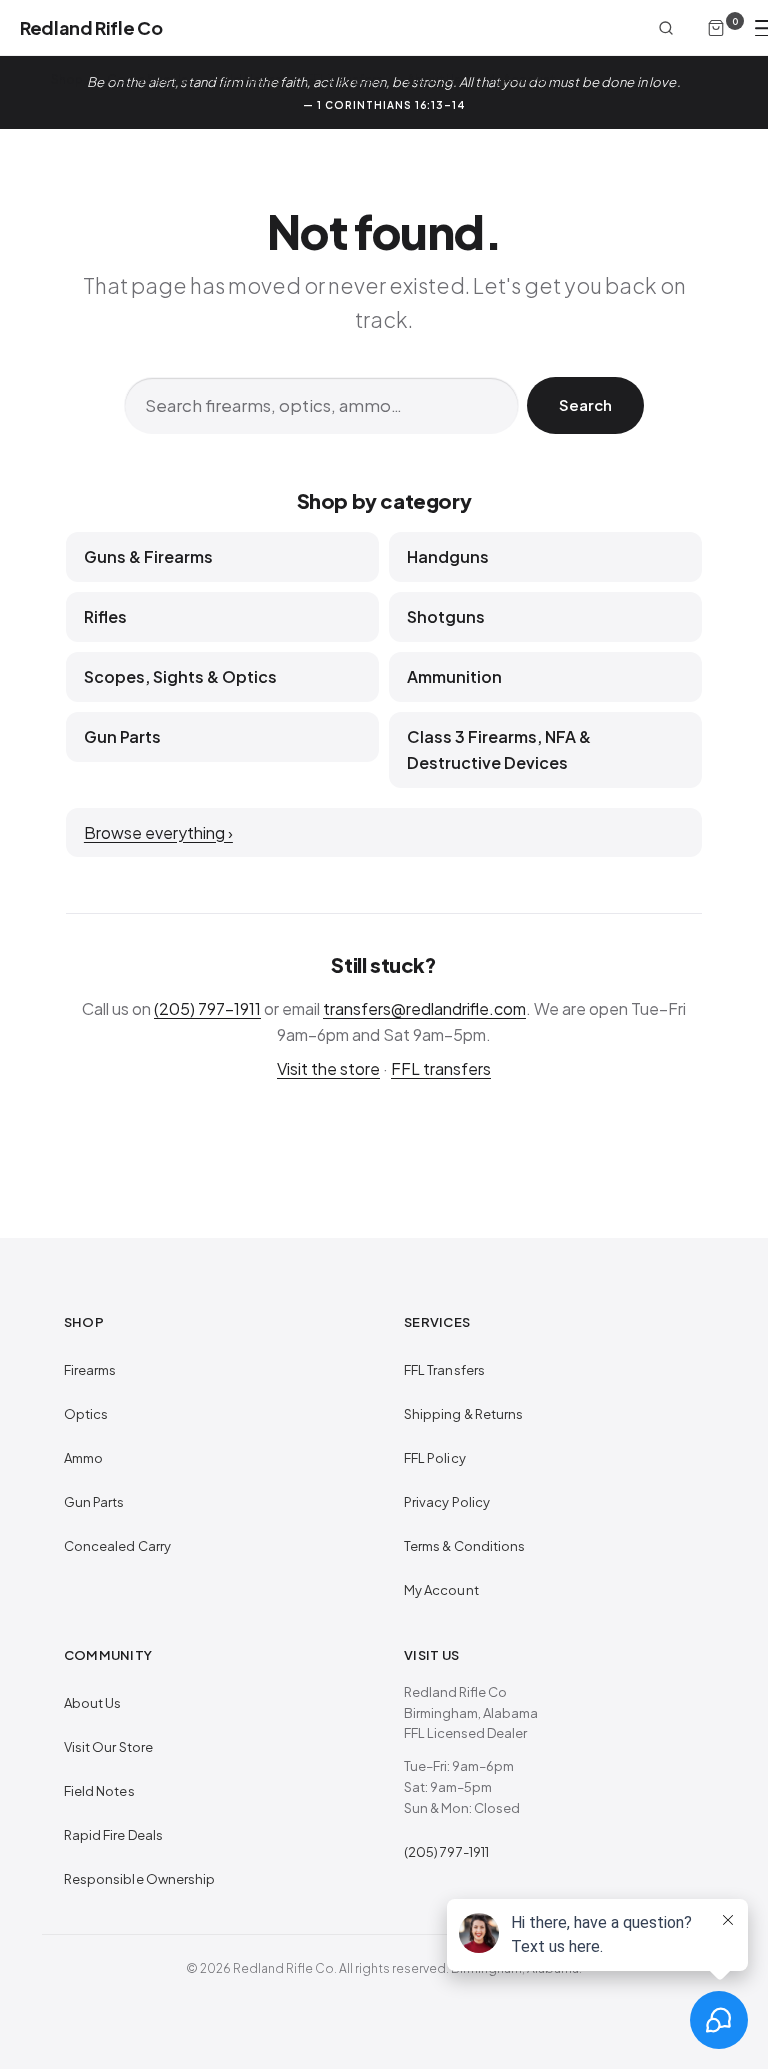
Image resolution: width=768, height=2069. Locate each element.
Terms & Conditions (464, 1546)
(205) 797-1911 (207, 1008)
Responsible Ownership (139, 1879)
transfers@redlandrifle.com (424, 1008)
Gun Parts (94, 1502)
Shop (67, 79)
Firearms (90, 1370)
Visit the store (328, 1068)
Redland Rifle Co (91, 27)
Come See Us (147, 79)
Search (585, 404)
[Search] (666, 28)
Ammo (83, 1458)
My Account (520, 79)
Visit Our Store (108, 1747)
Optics (86, 1414)
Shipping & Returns (463, 1414)
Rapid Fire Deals (113, 1835)
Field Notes (247, 79)
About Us (434, 79)
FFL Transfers (344, 79)
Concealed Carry (117, 1546)
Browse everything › (158, 832)
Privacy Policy (447, 1502)
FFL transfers (441, 1068)
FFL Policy (435, 1458)
